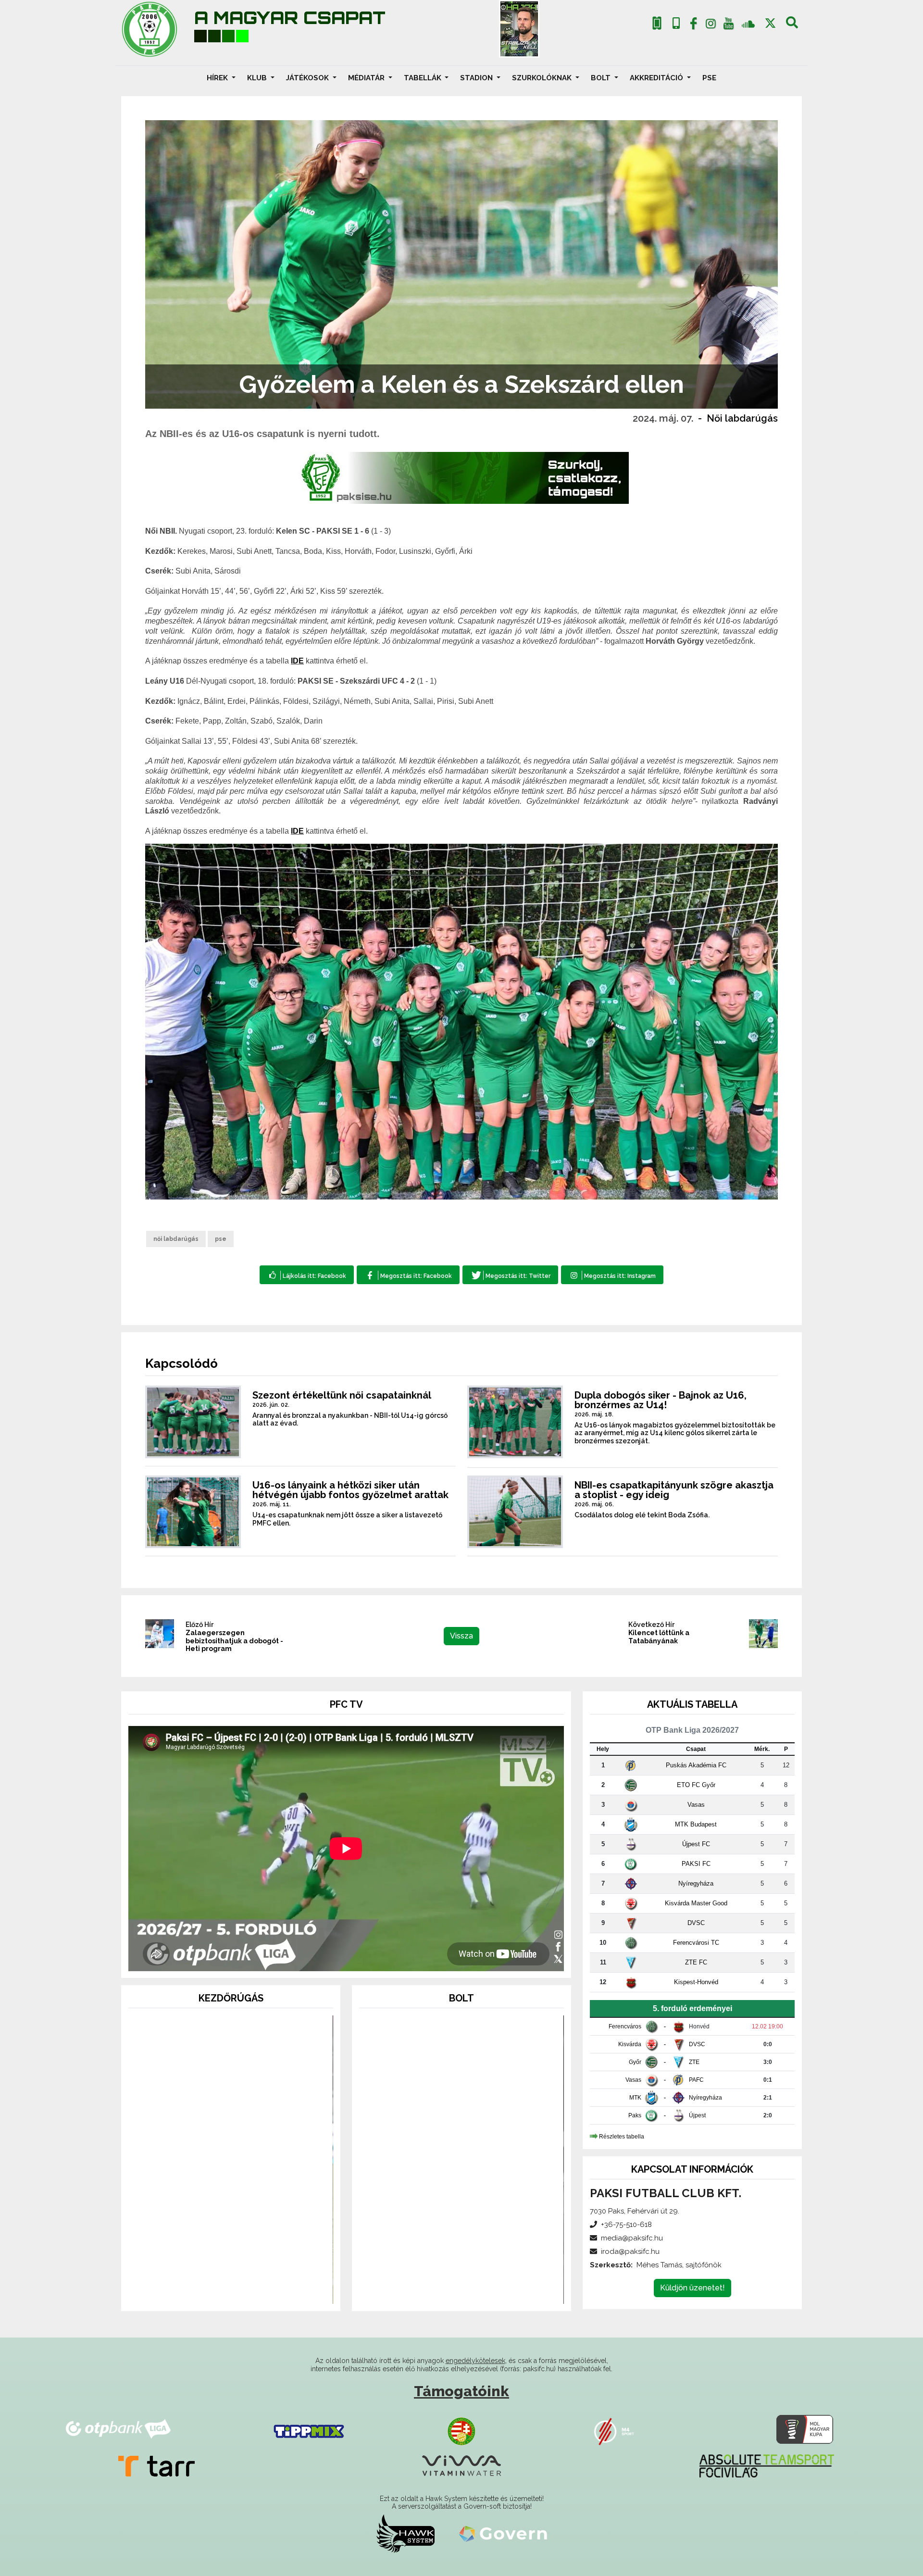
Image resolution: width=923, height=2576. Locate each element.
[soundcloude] (748, 23)
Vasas (696, 1805)
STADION (477, 78)
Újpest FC (696, 1844)
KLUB (258, 78)
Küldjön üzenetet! (692, 2288)
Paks (635, 2115)
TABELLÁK (424, 78)
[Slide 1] (213, 2291)
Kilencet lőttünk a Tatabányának (659, 1637)
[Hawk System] (405, 2533)
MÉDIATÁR (367, 78)
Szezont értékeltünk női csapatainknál (342, 1395)
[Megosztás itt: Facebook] (408, 1275)
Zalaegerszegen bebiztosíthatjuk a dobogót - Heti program (234, 1641)
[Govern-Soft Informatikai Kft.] (503, 2533)
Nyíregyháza (696, 1883)
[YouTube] (728, 25)
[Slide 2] (231, 2291)
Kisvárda (630, 2044)
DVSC (696, 1923)
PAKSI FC (696, 1864)
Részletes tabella (622, 2137)
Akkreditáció (657, 78)
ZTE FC (696, 1962)
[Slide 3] (248, 2291)
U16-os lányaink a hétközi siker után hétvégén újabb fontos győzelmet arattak (350, 1490)
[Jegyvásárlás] (657, 23)
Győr (635, 2062)
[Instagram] (711, 25)
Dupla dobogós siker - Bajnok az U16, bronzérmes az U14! (661, 1400)
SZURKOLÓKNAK (543, 78)
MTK (635, 2098)
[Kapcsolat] (676, 23)
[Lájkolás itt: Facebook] (307, 1275)
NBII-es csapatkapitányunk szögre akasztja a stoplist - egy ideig (674, 1490)
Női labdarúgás (742, 418)
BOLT (602, 78)
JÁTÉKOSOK (308, 78)
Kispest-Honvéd (696, 1982)
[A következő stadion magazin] (519, 29)
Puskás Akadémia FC (696, 1765)
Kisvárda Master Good (696, 1903)
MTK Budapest (696, 1824)
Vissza (461, 1636)
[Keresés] (792, 25)
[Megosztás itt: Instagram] (612, 1275)
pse (221, 1239)
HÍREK (218, 78)
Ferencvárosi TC (696, 1943)
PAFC (696, 2080)
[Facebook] (693, 25)
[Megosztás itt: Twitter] (510, 1275)
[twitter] (770, 23)
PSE (709, 78)
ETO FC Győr (696, 1785)
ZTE (694, 2062)
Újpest (697, 2115)
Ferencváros (625, 2026)
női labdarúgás (176, 1239)
